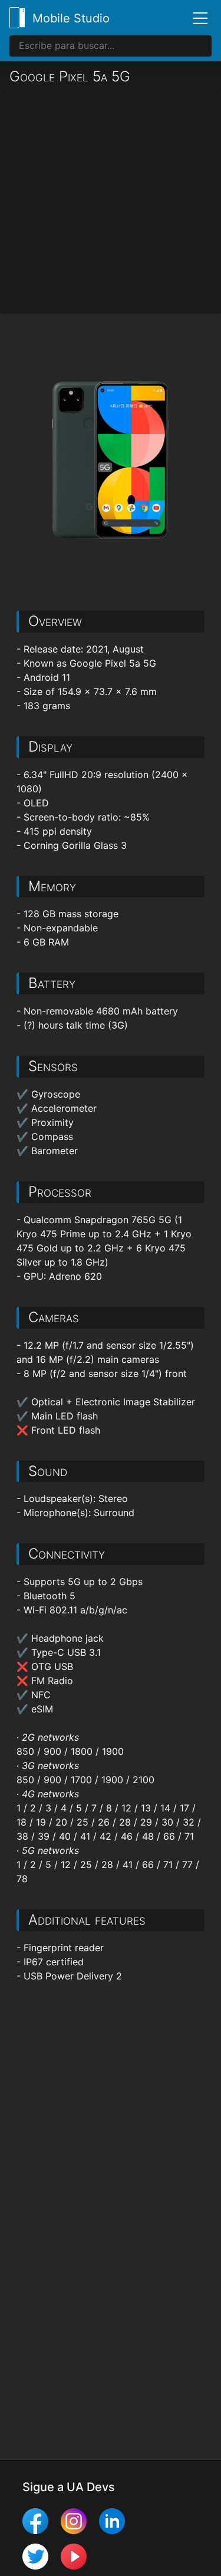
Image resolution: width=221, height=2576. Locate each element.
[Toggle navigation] (196, 18)
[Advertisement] (111, 203)
